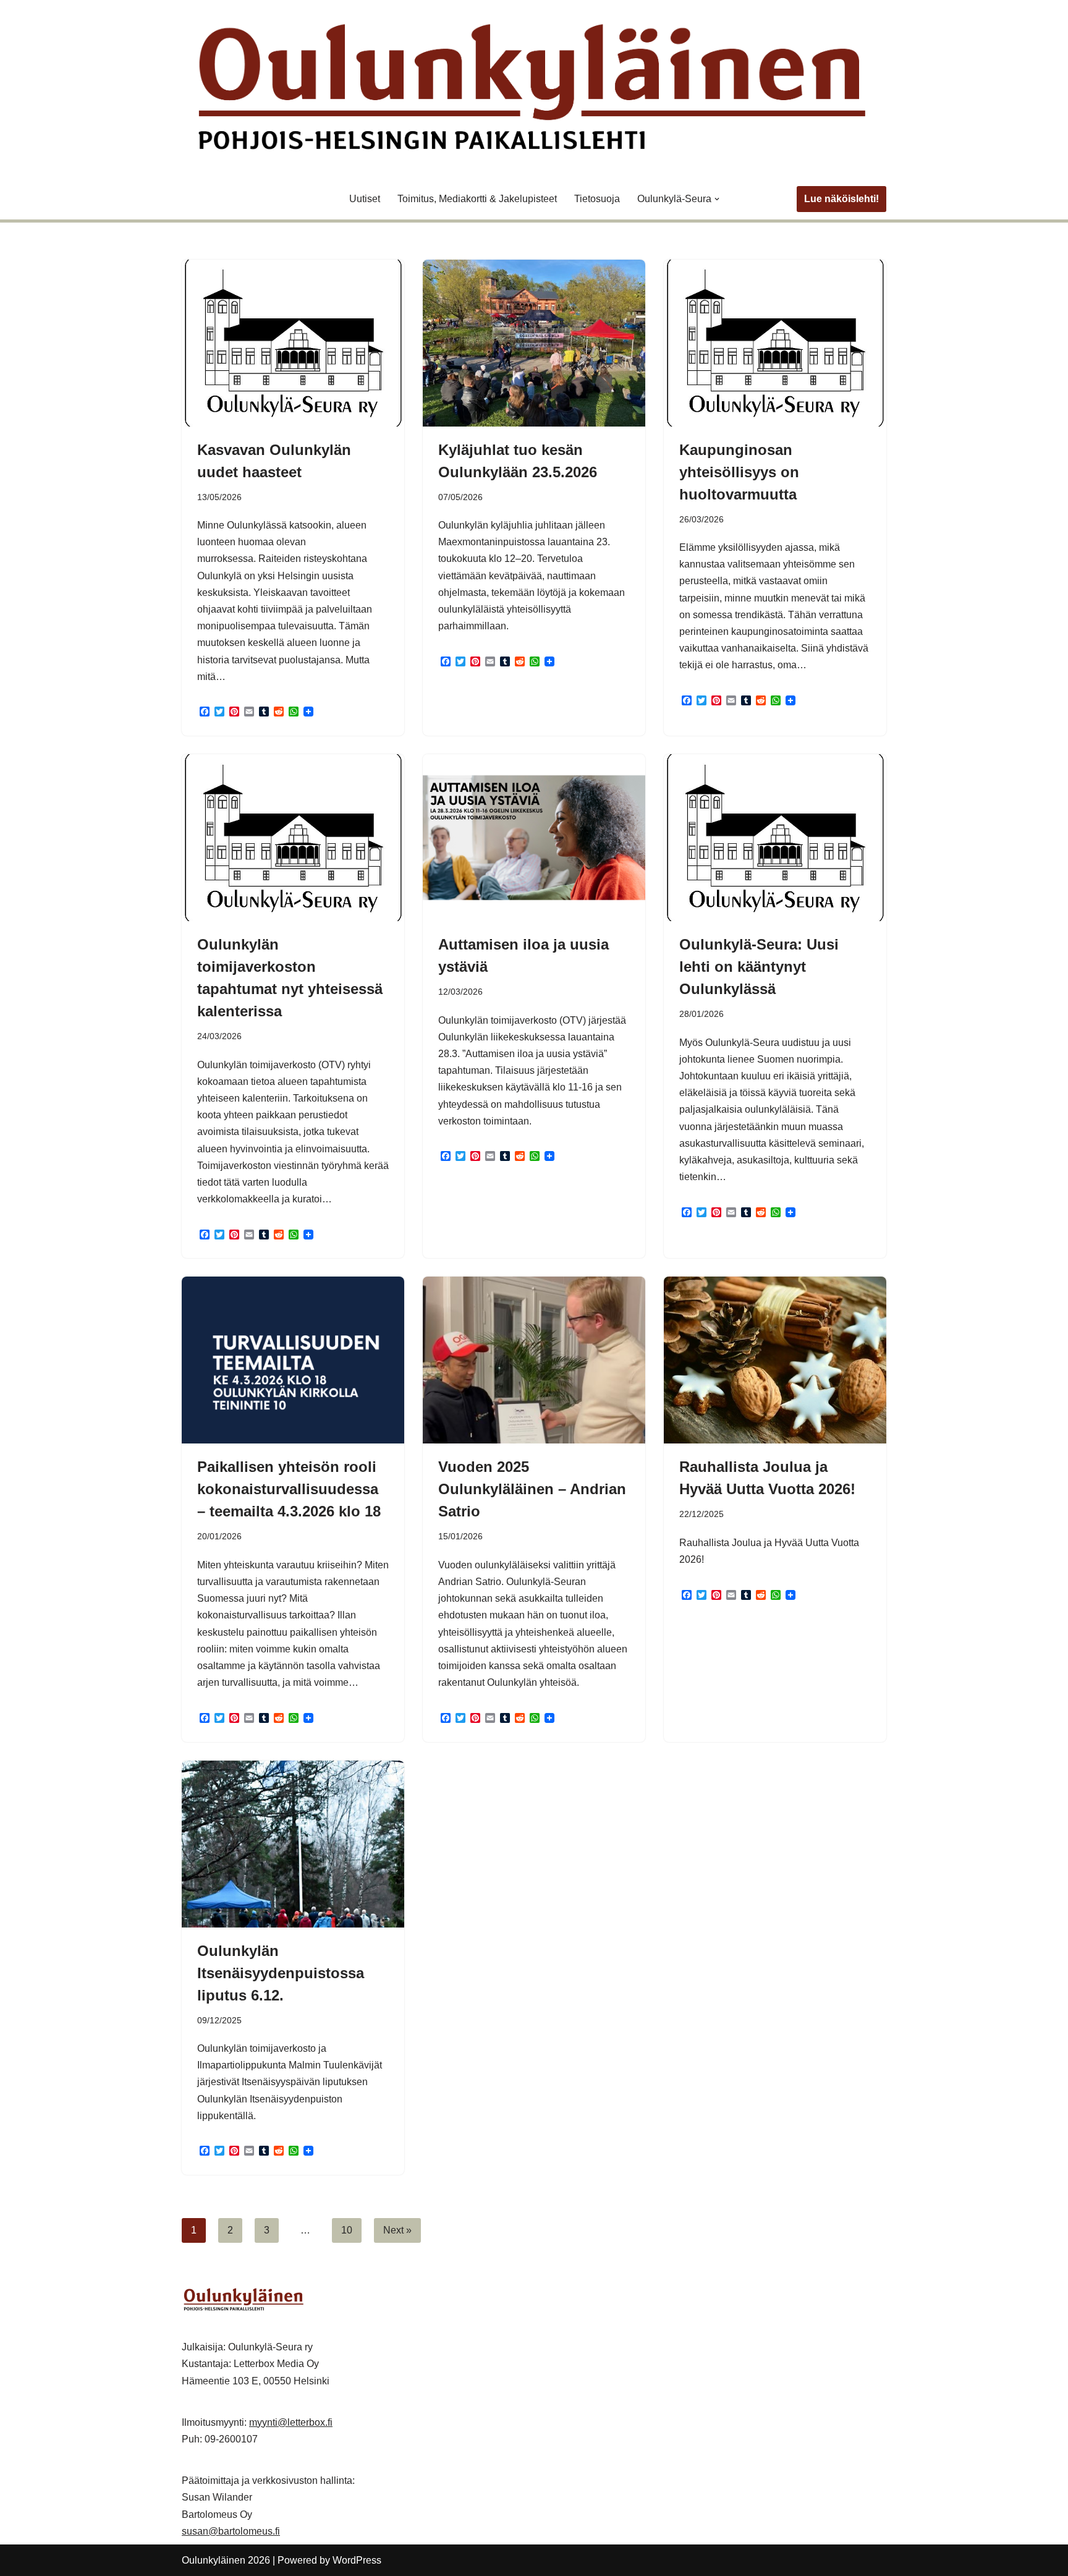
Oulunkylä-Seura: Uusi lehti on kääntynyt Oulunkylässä (759, 967)
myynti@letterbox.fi (291, 2422)
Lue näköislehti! (841, 199)
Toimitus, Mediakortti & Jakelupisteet (477, 199)
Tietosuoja (597, 199)
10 (347, 2230)
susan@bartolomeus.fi (231, 2531)
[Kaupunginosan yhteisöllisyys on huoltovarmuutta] (775, 343)
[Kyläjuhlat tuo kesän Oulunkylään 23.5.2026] (534, 343)
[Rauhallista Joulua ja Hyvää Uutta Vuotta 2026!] (775, 1360)
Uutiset (365, 199)
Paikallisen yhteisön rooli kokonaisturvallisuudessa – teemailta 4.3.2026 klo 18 (289, 1489)
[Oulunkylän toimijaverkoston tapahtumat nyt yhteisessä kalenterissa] (293, 838)
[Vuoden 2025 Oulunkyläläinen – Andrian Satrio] (534, 1360)
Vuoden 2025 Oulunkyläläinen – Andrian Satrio (532, 1489)
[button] (717, 199)
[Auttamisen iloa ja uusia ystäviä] (534, 838)
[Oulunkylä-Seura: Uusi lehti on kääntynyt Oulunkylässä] (775, 838)
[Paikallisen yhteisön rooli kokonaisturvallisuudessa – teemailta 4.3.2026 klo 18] (293, 1360)
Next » (397, 2230)
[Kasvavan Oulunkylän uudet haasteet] (293, 343)
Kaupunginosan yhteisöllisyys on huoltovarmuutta (739, 472)
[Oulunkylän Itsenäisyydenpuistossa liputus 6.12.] (293, 1844)
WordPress (357, 2560)
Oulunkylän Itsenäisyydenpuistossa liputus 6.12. (281, 1973)
